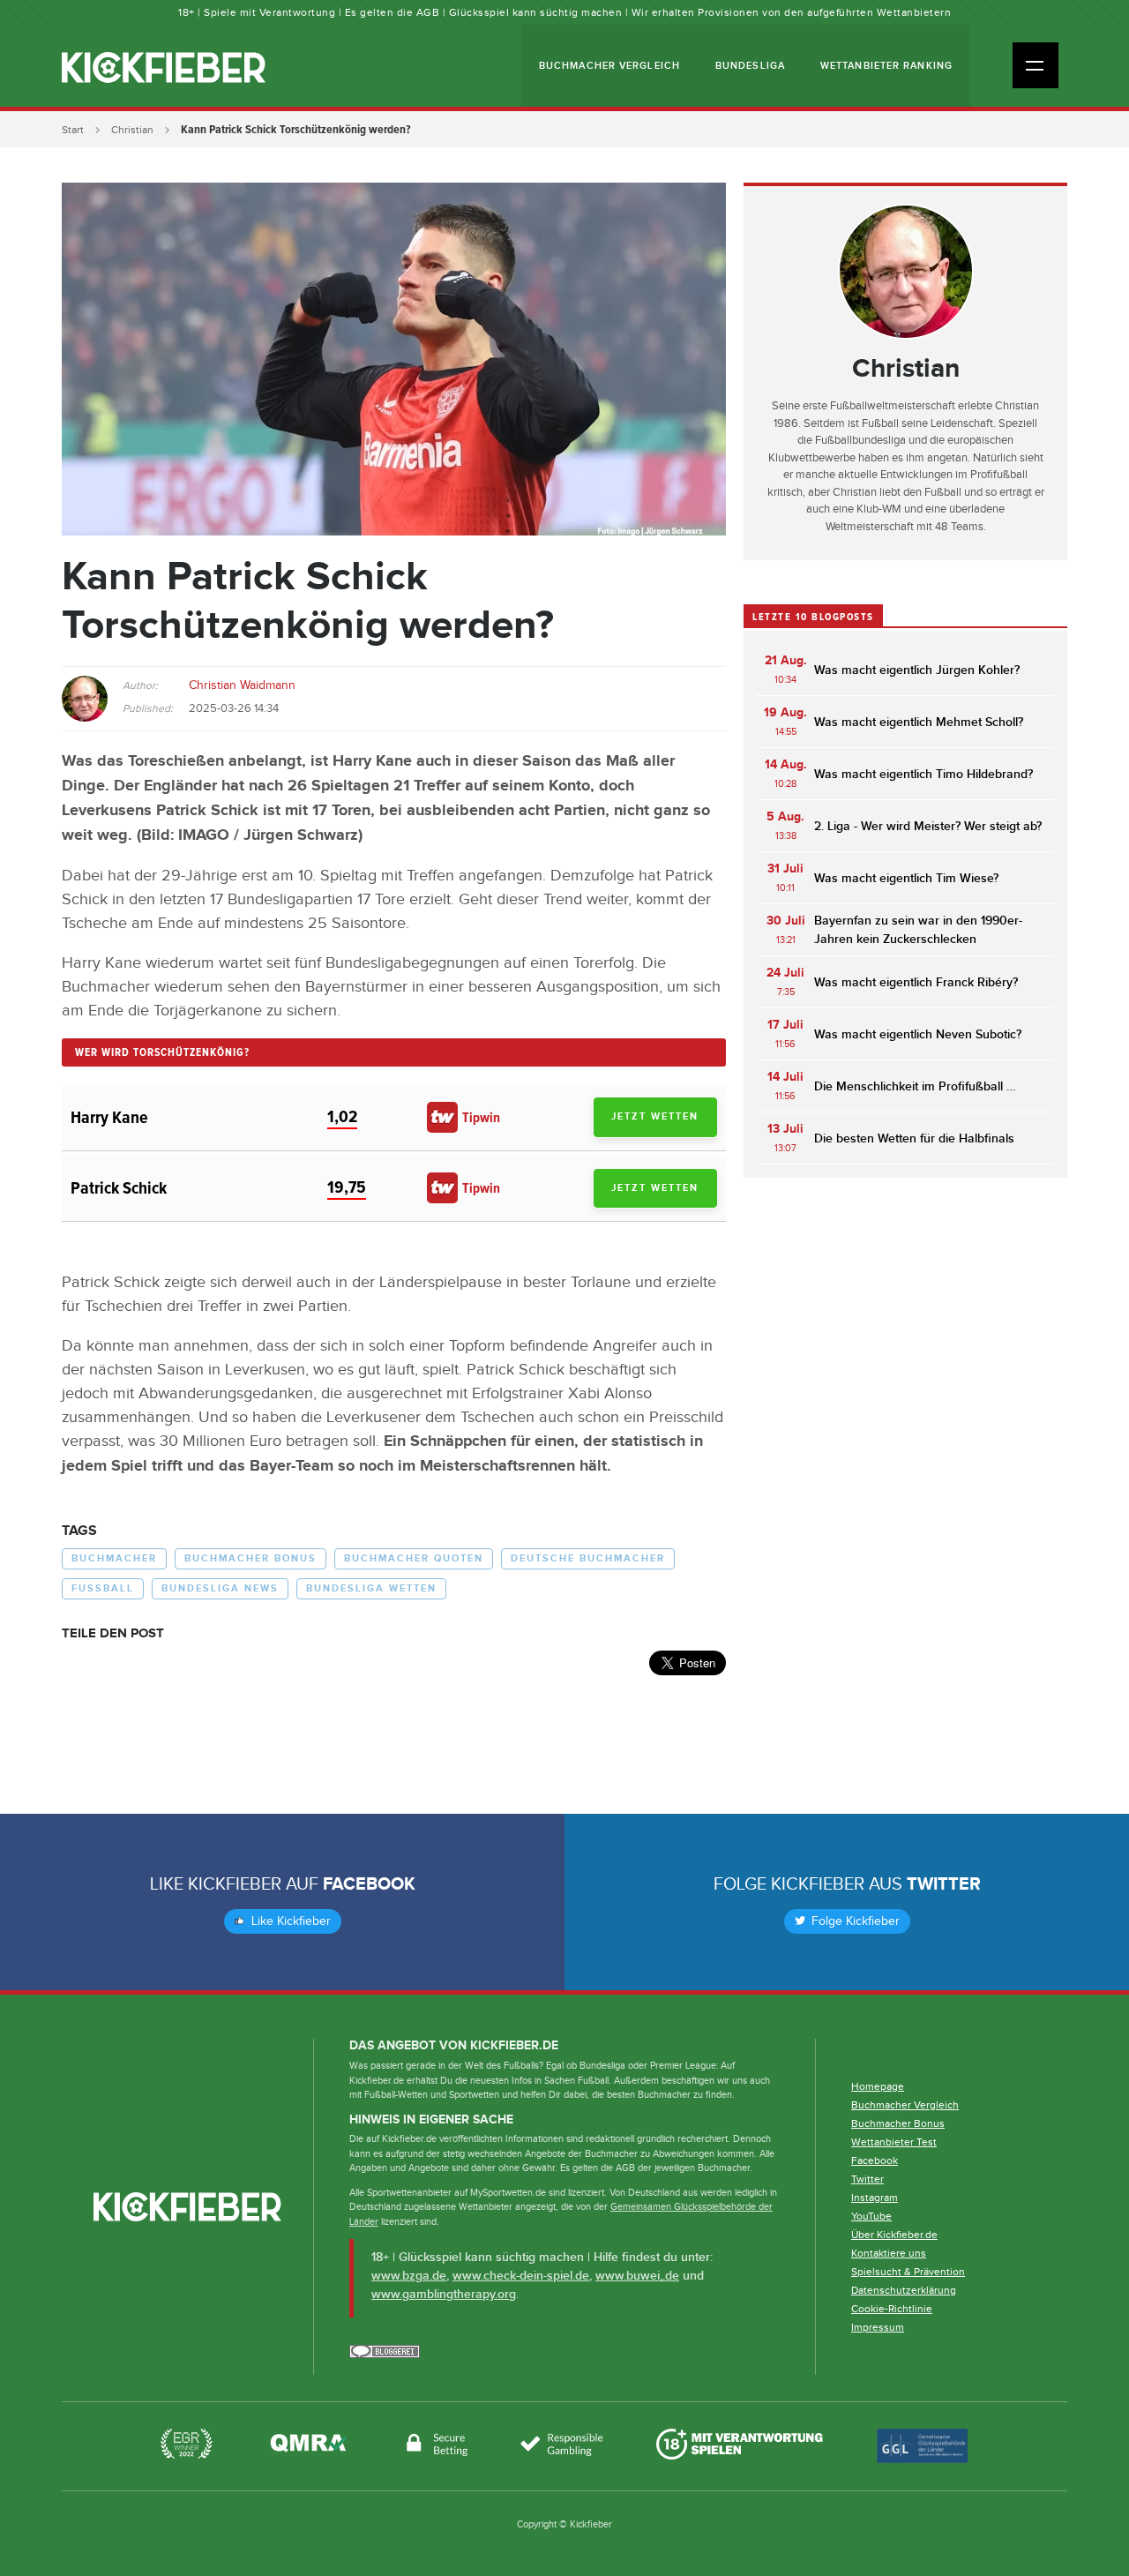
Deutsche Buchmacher (588, 1558)
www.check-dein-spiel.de (521, 2276)
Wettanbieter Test (894, 2142)
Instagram (875, 2198)
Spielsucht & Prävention (908, 2272)
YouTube (871, 2216)
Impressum (878, 2327)
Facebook (369, 1884)
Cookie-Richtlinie (892, 2309)
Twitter (944, 1884)
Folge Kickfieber (854, 1921)
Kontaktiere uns (889, 2253)
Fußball (103, 1588)
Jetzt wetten (655, 1116)
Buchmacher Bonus (250, 1558)
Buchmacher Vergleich (609, 66)
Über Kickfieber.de (894, 2235)
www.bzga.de (409, 2276)
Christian (132, 130)
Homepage (878, 2086)
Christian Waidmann (242, 685)
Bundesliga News (220, 1588)
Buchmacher (114, 1558)
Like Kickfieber (289, 1921)
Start (73, 130)
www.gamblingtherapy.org (444, 2294)
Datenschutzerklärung (904, 2290)
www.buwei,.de (637, 2276)
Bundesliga (750, 66)
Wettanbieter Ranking (886, 66)
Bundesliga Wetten (371, 1588)
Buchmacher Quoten (414, 1558)
